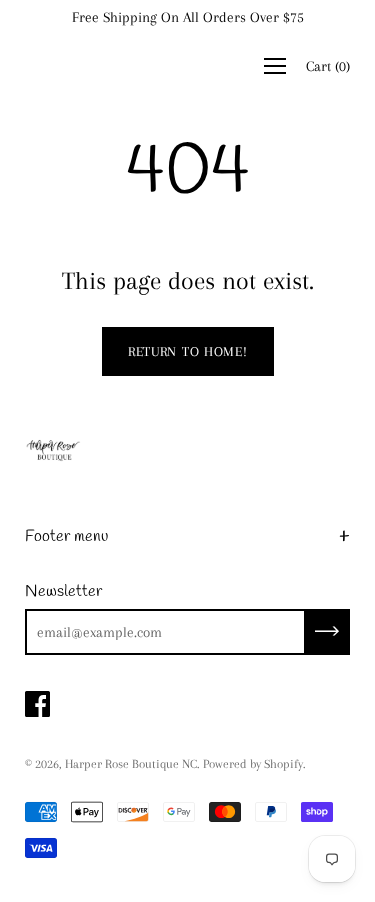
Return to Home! (188, 351)
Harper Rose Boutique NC (131, 764)
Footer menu (66, 536)
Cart (328, 66)
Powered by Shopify (253, 764)
